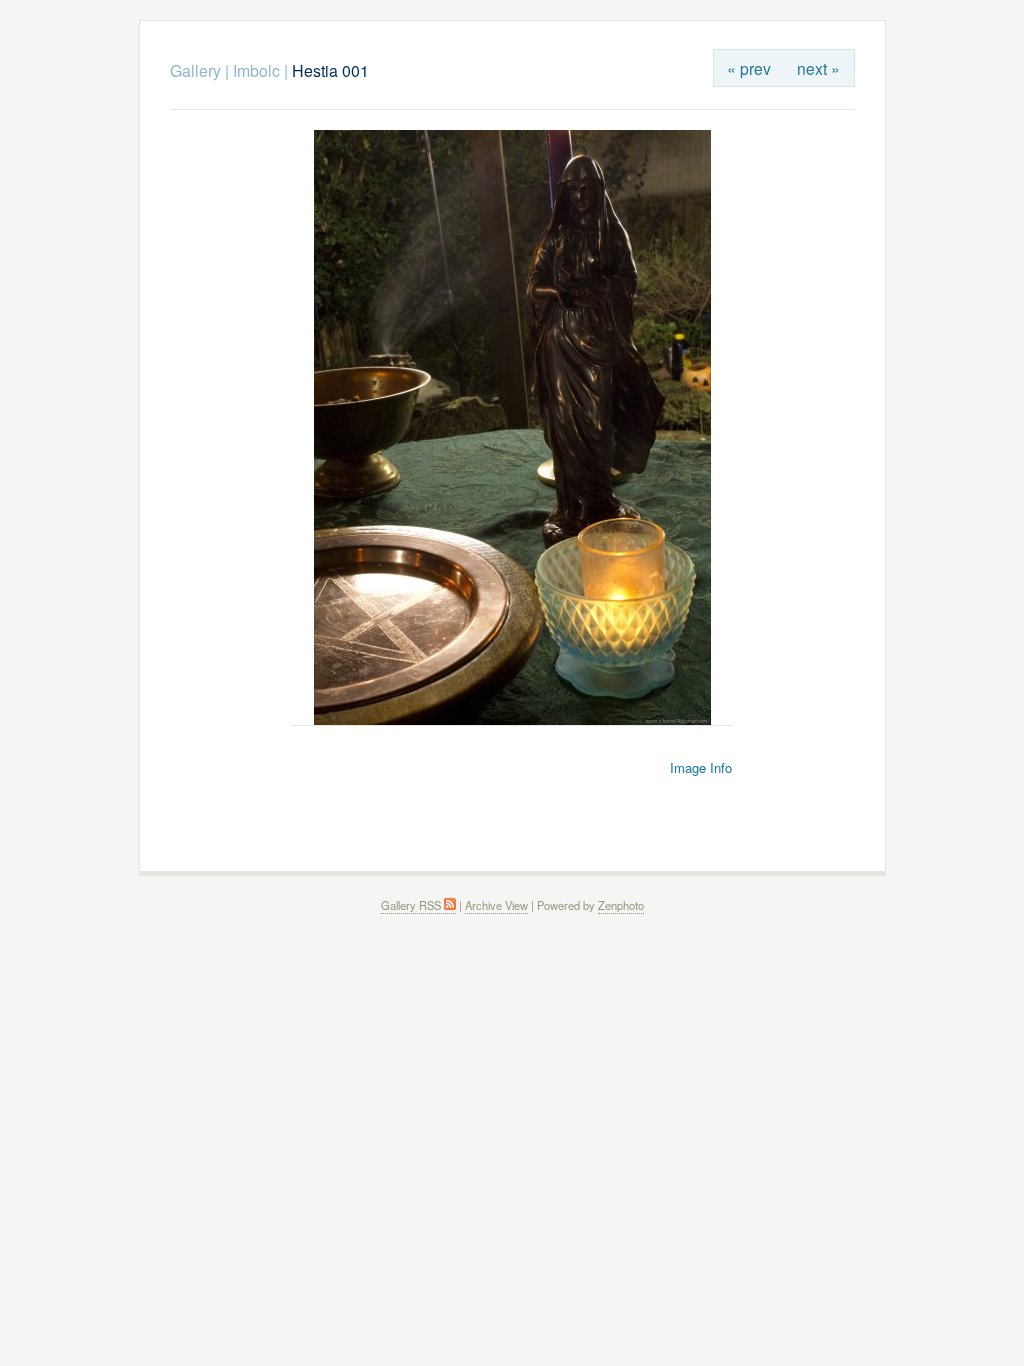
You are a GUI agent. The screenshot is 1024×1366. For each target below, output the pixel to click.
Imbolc (256, 70)
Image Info (701, 767)
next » (818, 68)
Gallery (195, 70)
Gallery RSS (412, 905)
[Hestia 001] (512, 719)
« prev (749, 68)
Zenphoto (621, 905)
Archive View (496, 905)
